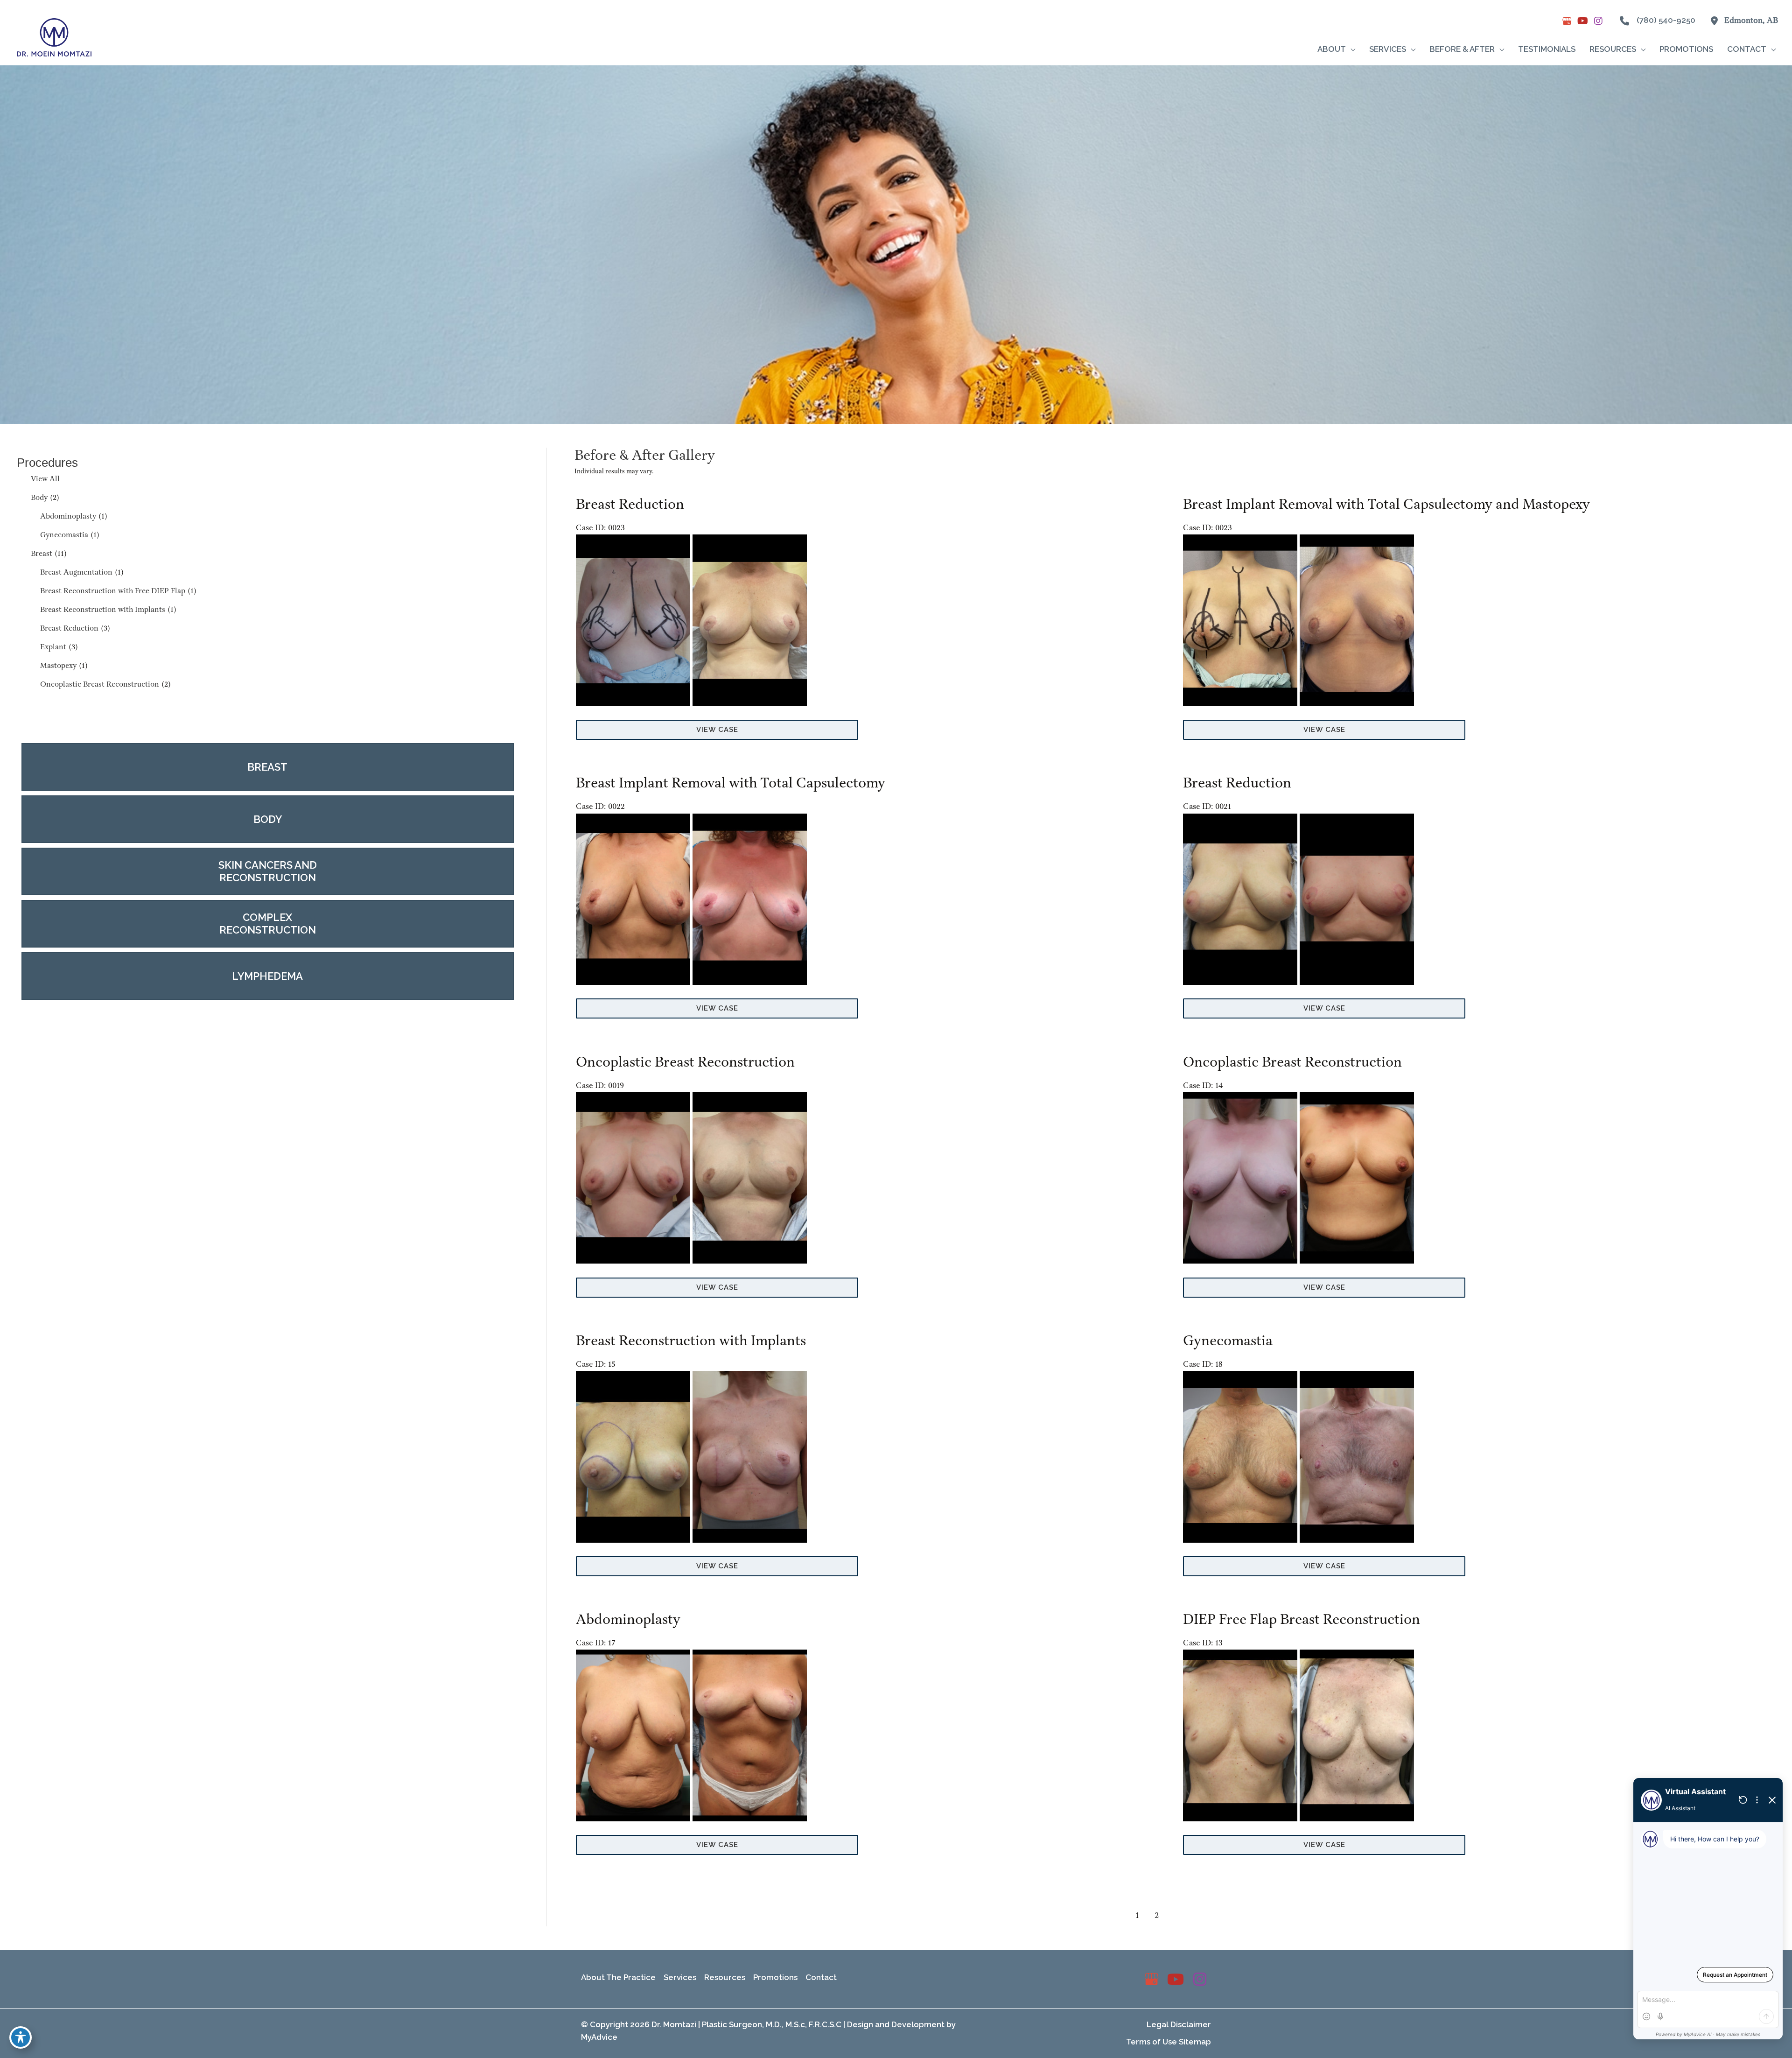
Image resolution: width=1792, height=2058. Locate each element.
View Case (717, 730)
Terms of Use (1151, 2042)
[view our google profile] (1567, 21)
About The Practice (618, 1977)
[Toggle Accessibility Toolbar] (21, 2037)
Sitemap (1195, 2042)
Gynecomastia (64, 535)
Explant (53, 647)
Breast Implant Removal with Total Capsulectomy (731, 783)
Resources (725, 1977)
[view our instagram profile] (1598, 21)
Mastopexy (58, 666)
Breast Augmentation (76, 572)
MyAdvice (599, 2037)
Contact (821, 1977)
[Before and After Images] (693, 704)
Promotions (775, 1977)
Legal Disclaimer (1179, 2024)
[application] (1351, 49)
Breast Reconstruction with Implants (103, 610)
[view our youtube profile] (1582, 21)
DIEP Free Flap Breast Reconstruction (1302, 1620)
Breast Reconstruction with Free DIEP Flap (113, 591)
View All (45, 479)
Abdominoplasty (68, 516)
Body (39, 498)
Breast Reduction (69, 629)
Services (680, 1977)
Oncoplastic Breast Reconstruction (100, 685)
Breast (42, 554)
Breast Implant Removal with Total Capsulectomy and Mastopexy (1386, 505)
